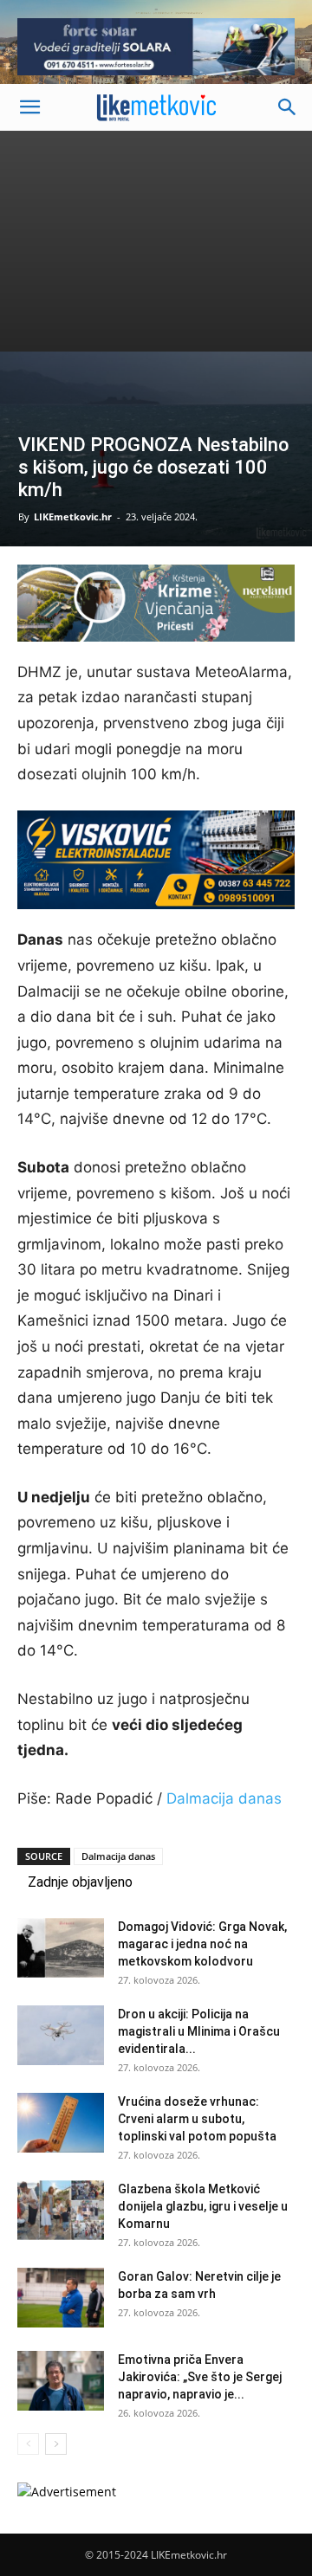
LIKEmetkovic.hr (73, 516)
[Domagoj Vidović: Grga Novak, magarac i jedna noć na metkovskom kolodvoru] (61, 1948)
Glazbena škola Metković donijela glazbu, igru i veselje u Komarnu (203, 2206)
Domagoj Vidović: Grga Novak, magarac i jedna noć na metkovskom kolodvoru (202, 1944)
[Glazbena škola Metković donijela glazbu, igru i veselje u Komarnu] (61, 2210)
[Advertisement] (156, 241)
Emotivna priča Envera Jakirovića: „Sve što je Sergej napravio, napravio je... (200, 2377)
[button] (29, 107)
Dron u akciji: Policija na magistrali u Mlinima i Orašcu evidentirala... (199, 2031)
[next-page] (56, 2444)
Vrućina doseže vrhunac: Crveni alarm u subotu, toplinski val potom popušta (197, 2119)
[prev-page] (28, 2444)
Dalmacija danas (224, 1798)
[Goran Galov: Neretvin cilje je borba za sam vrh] (61, 2298)
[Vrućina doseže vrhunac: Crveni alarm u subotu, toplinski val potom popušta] (61, 2123)
